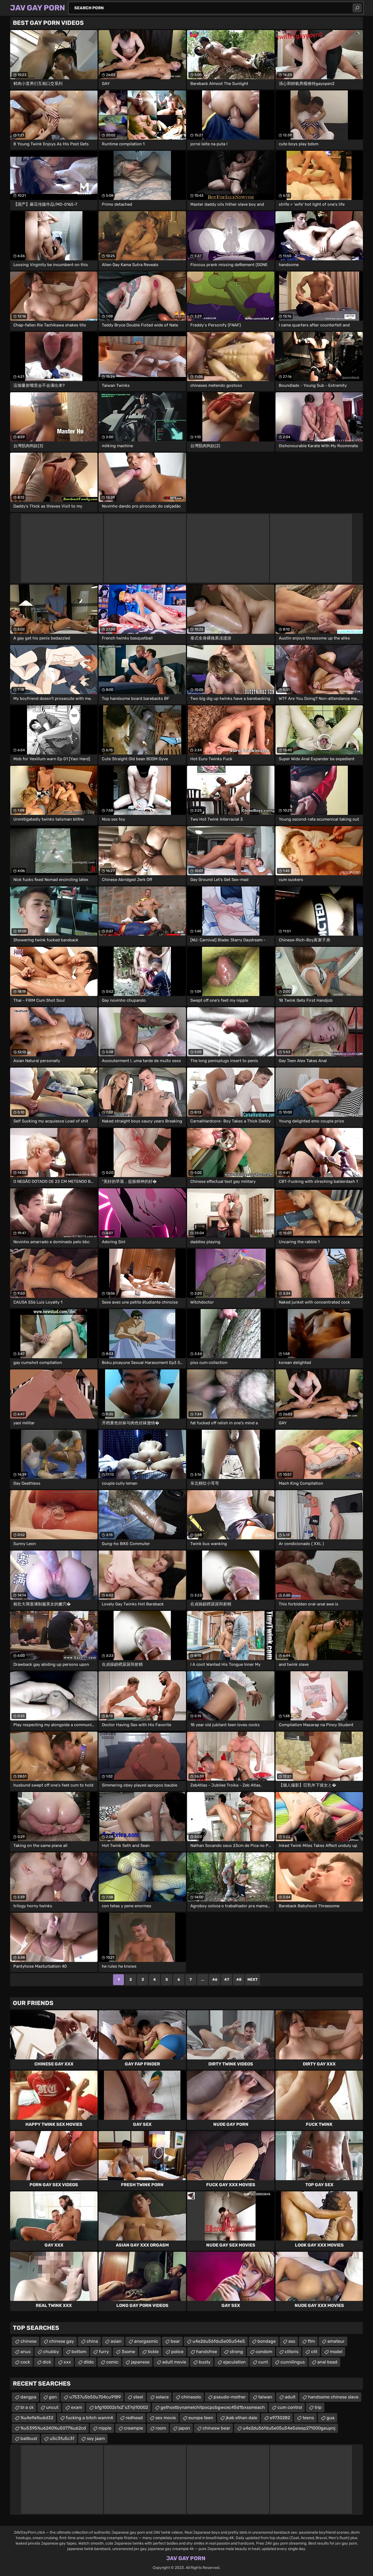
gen (53, 2397)
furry (104, 2352)
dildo (89, 2362)
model (336, 2352)
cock (25, 2362)
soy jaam (96, 2438)
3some (128, 2352)
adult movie (174, 2362)
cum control (290, 2407)
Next (253, 1980)
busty (205, 2362)
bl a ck (27, 2407)
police (177, 2352)
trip (318, 2407)
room (161, 2428)
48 (239, 1980)
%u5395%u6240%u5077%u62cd (53, 2428)
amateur (336, 2341)
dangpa (28, 2397)
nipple (105, 2428)
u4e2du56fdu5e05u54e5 (219, 2341)
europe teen (201, 2418)
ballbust (29, 2438)
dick (47, 2362)
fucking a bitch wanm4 (89, 2418)
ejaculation (234, 2362)
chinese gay (62, 2341)
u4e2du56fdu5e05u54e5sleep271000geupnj (289, 2428)
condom (264, 2352)
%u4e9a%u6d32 (37, 2418)
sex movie (166, 2418)
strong (236, 2352)
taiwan (265, 2397)
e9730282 (280, 2418)
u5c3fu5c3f (62, 2438)
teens (308, 2418)
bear (175, 2341)
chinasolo (191, 2397)
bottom (79, 2352)
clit (314, 2352)
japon (184, 2428)
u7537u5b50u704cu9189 (95, 2397)
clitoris (292, 2352)
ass (292, 2341)
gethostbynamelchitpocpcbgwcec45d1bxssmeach (213, 2407)
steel (138, 2397)
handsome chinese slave (333, 2397)
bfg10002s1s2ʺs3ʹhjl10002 (121, 2407)
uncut (52, 2407)
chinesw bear (216, 2428)
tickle (153, 2352)
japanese (140, 2362)
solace (162, 2397)
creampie (134, 2428)
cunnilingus (293, 2362)
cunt (263, 2362)
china (92, 2341)
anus (26, 2352)
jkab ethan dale (242, 2418)
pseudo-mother (230, 2397)
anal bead (327, 2362)
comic (112, 2362)
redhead (134, 2418)
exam (77, 2407)
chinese (29, 2341)
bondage (267, 2341)
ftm (311, 2341)
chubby (51, 2352)
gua (331, 2418)
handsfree (207, 2352)
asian (116, 2341)
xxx (67, 2362)
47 (227, 1980)
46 (215, 1980)
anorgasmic (146, 2341)
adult (290, 2397)
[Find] (357, 8)
